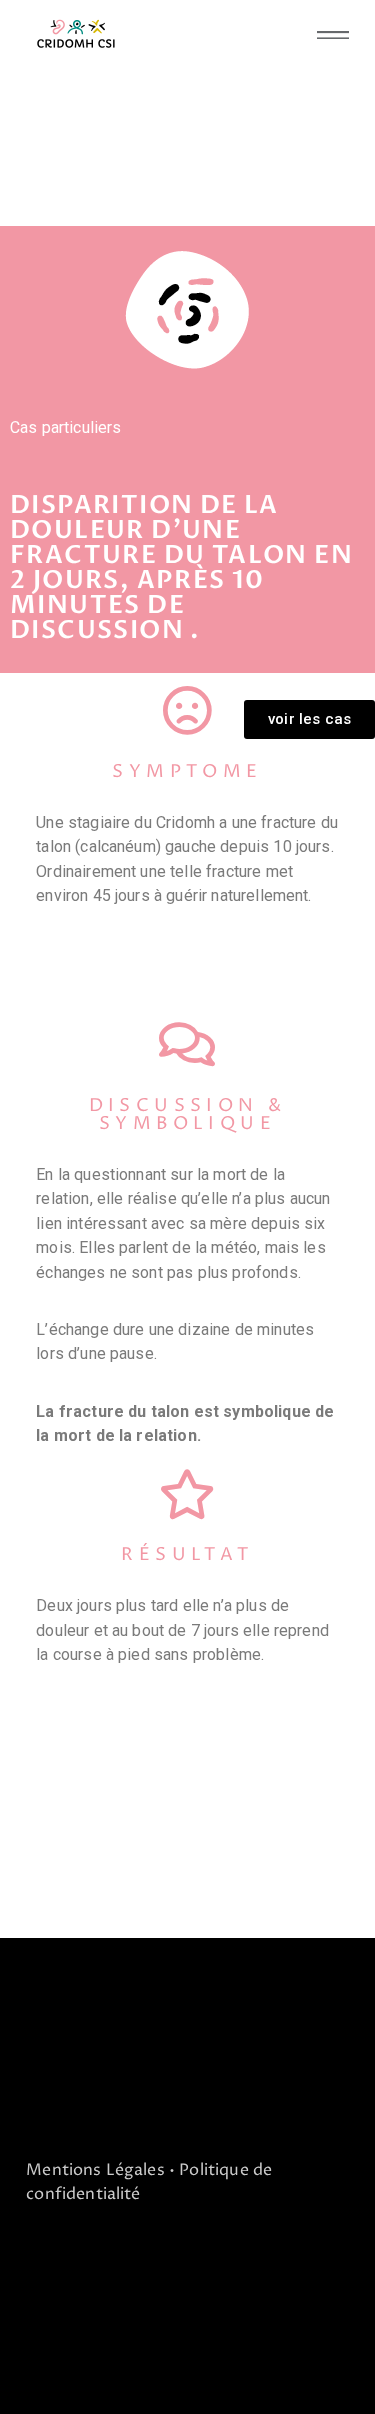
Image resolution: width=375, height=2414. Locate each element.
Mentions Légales (95, 2170)
